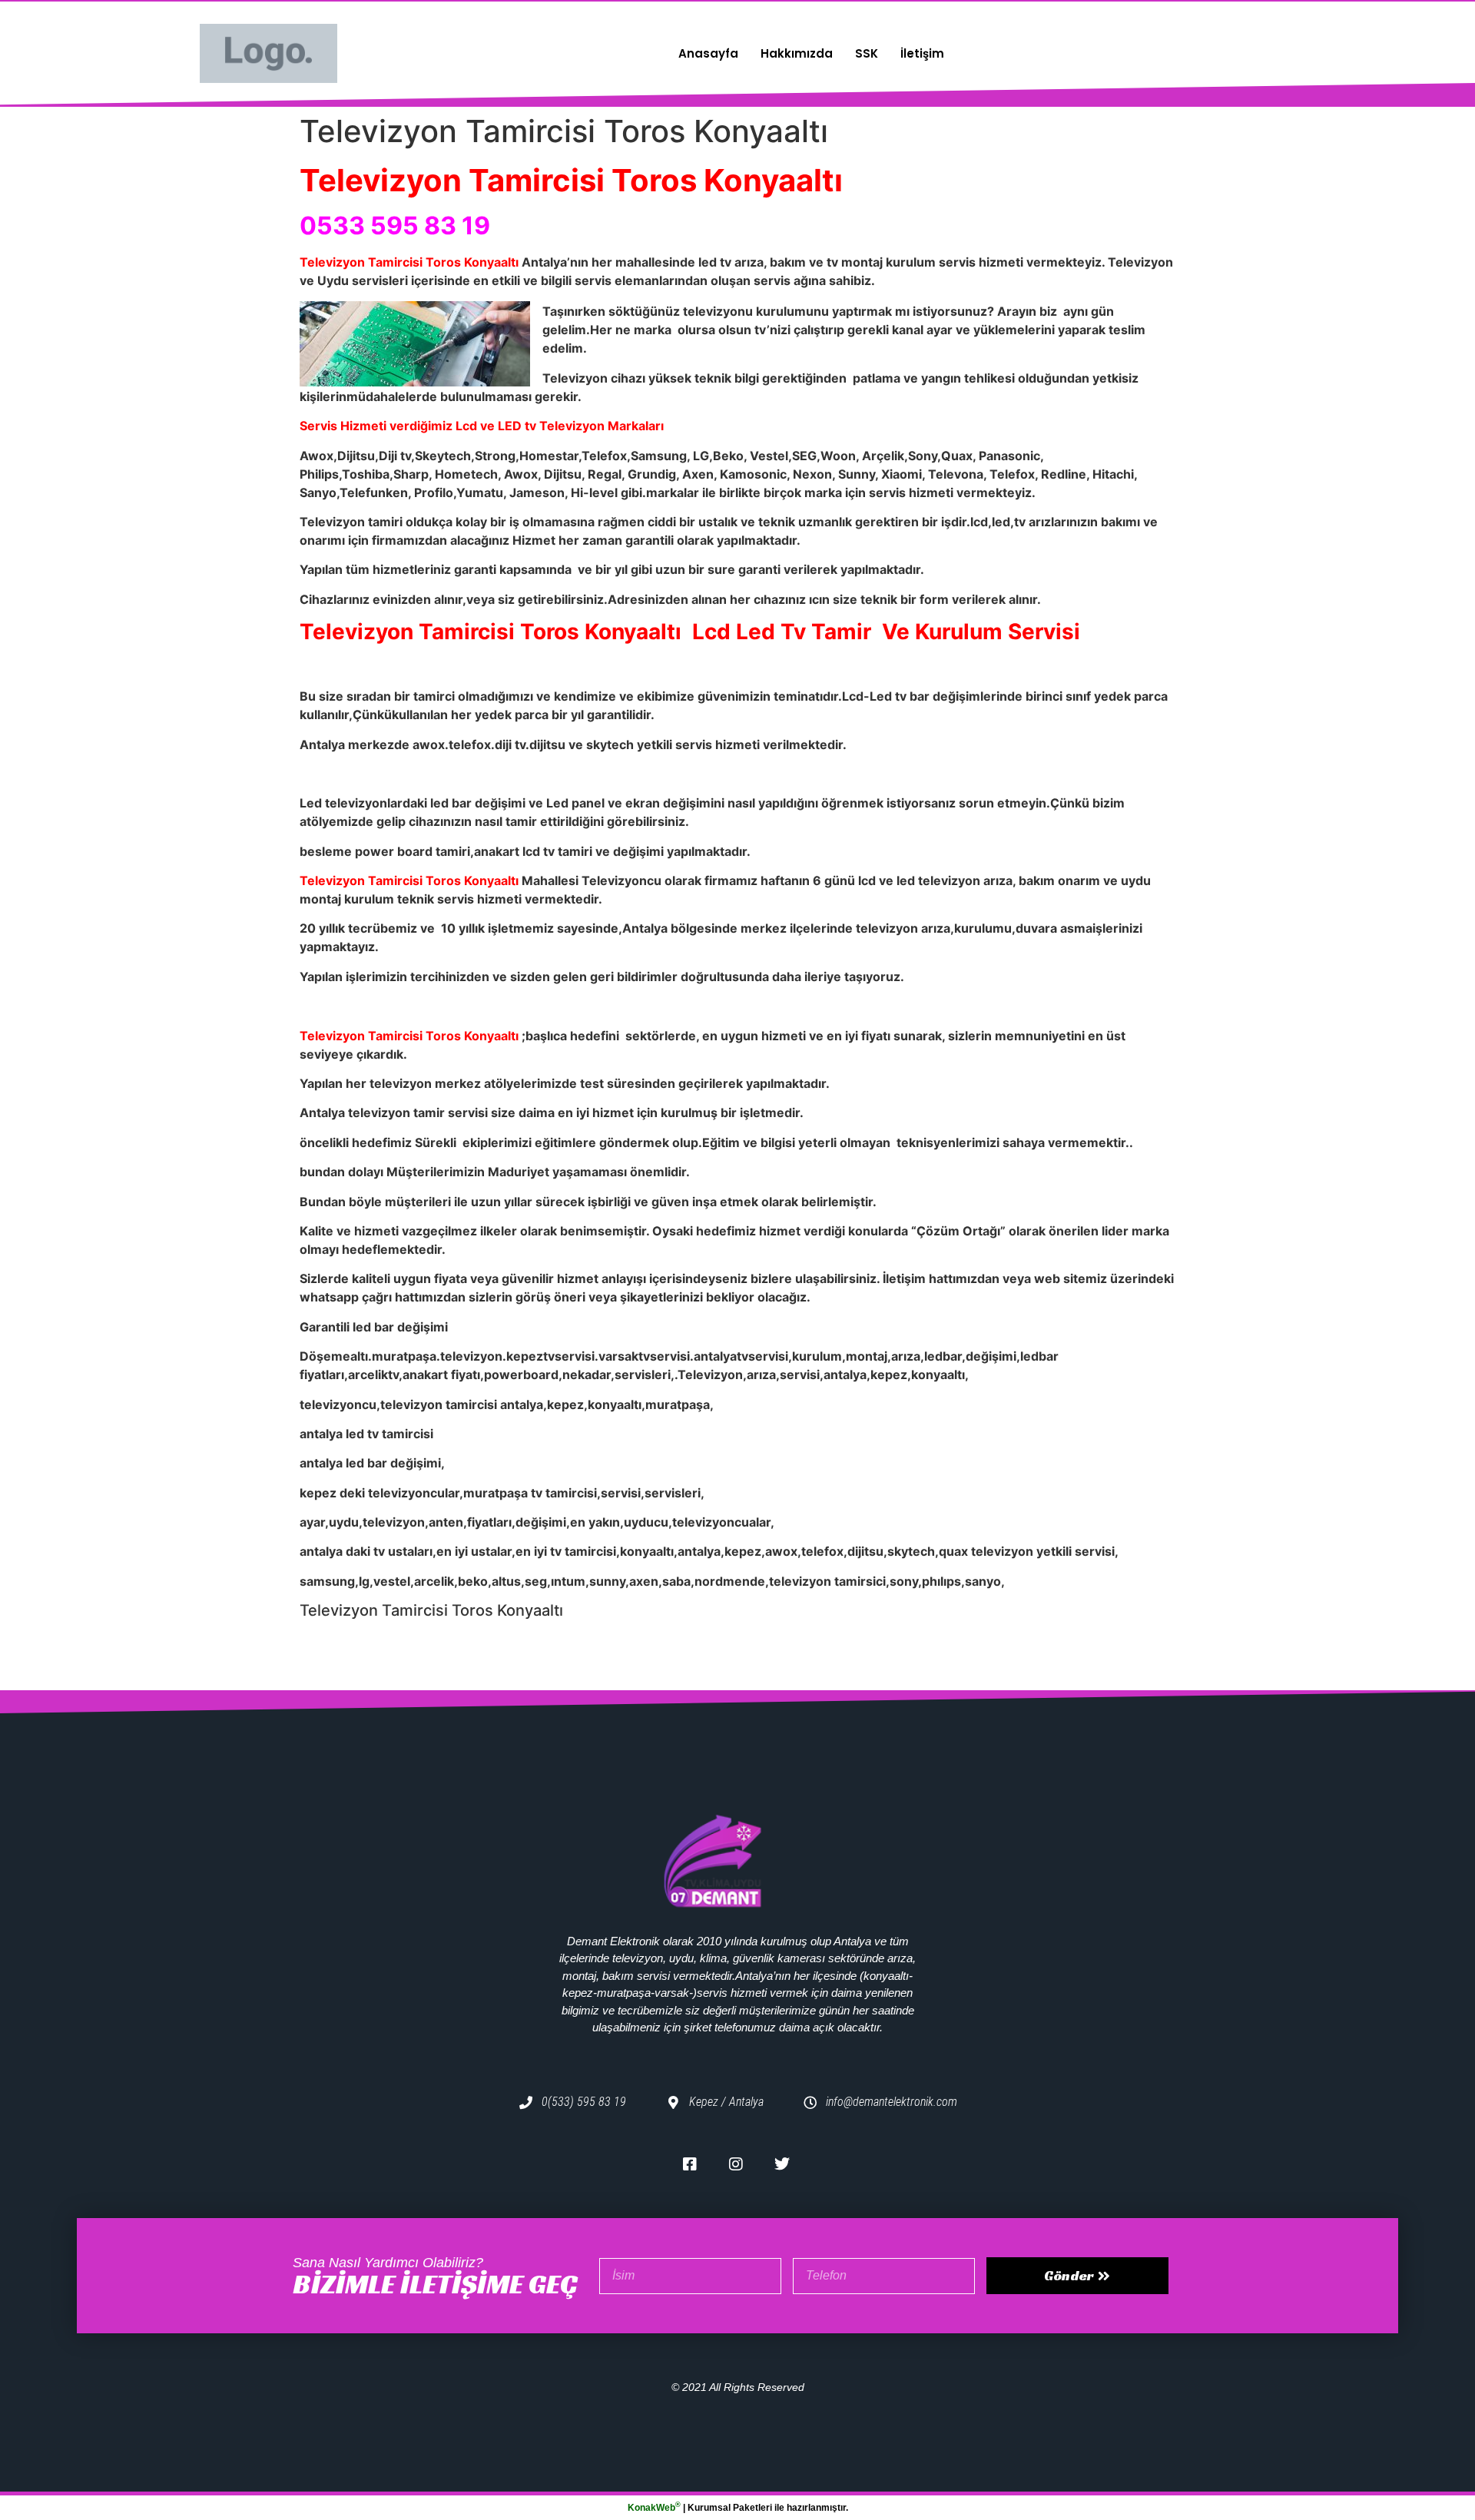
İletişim (922, 53)
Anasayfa (708, 53)
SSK (867, 53)
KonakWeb (654, 2508)
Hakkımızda (797, 53)
